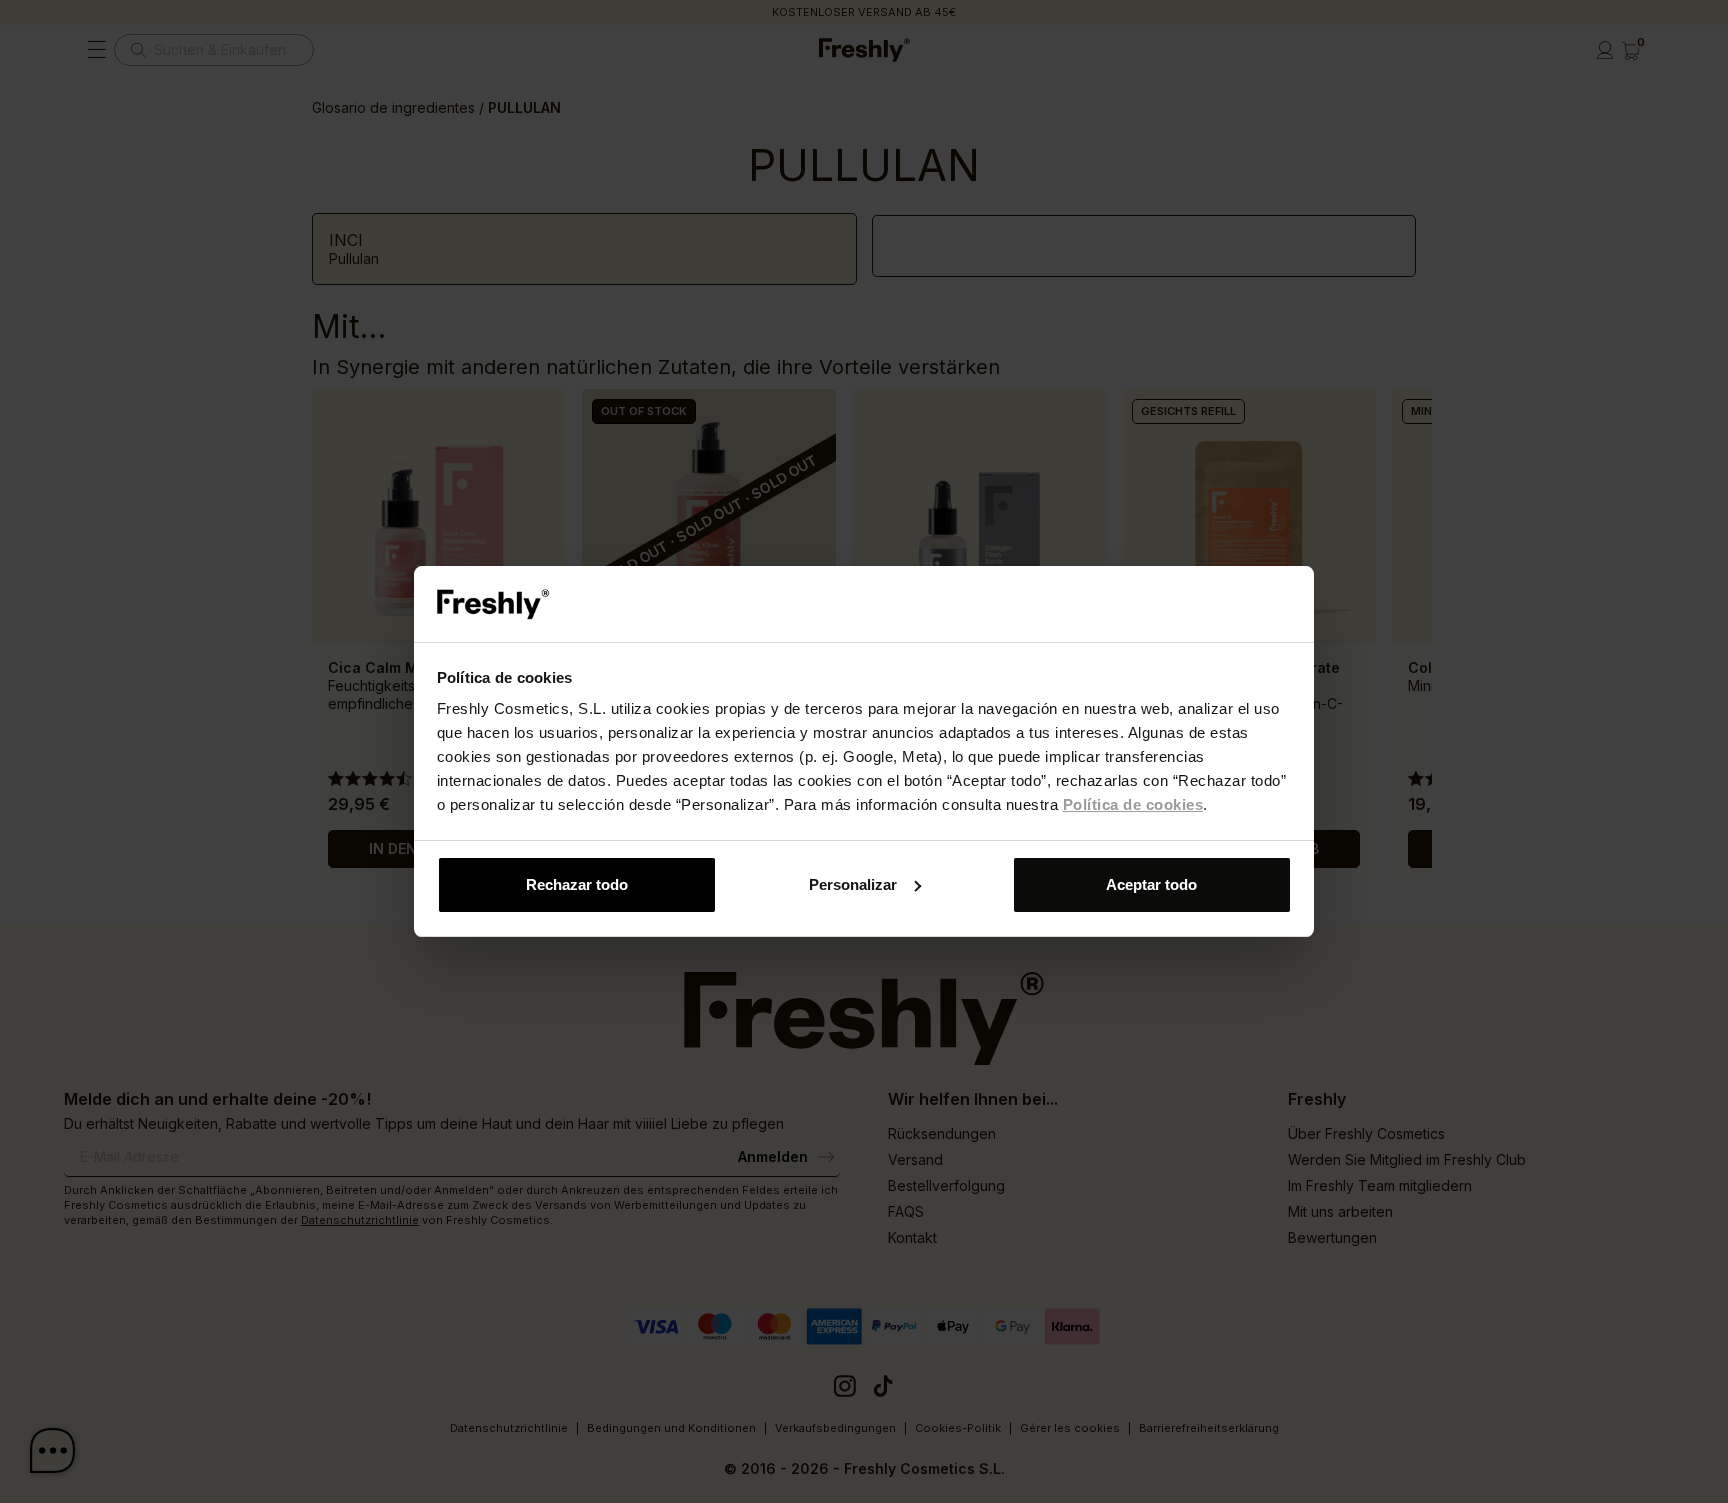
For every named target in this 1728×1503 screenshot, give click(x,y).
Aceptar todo (1151, 884)
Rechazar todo (577, 884)
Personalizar (853, 884)
